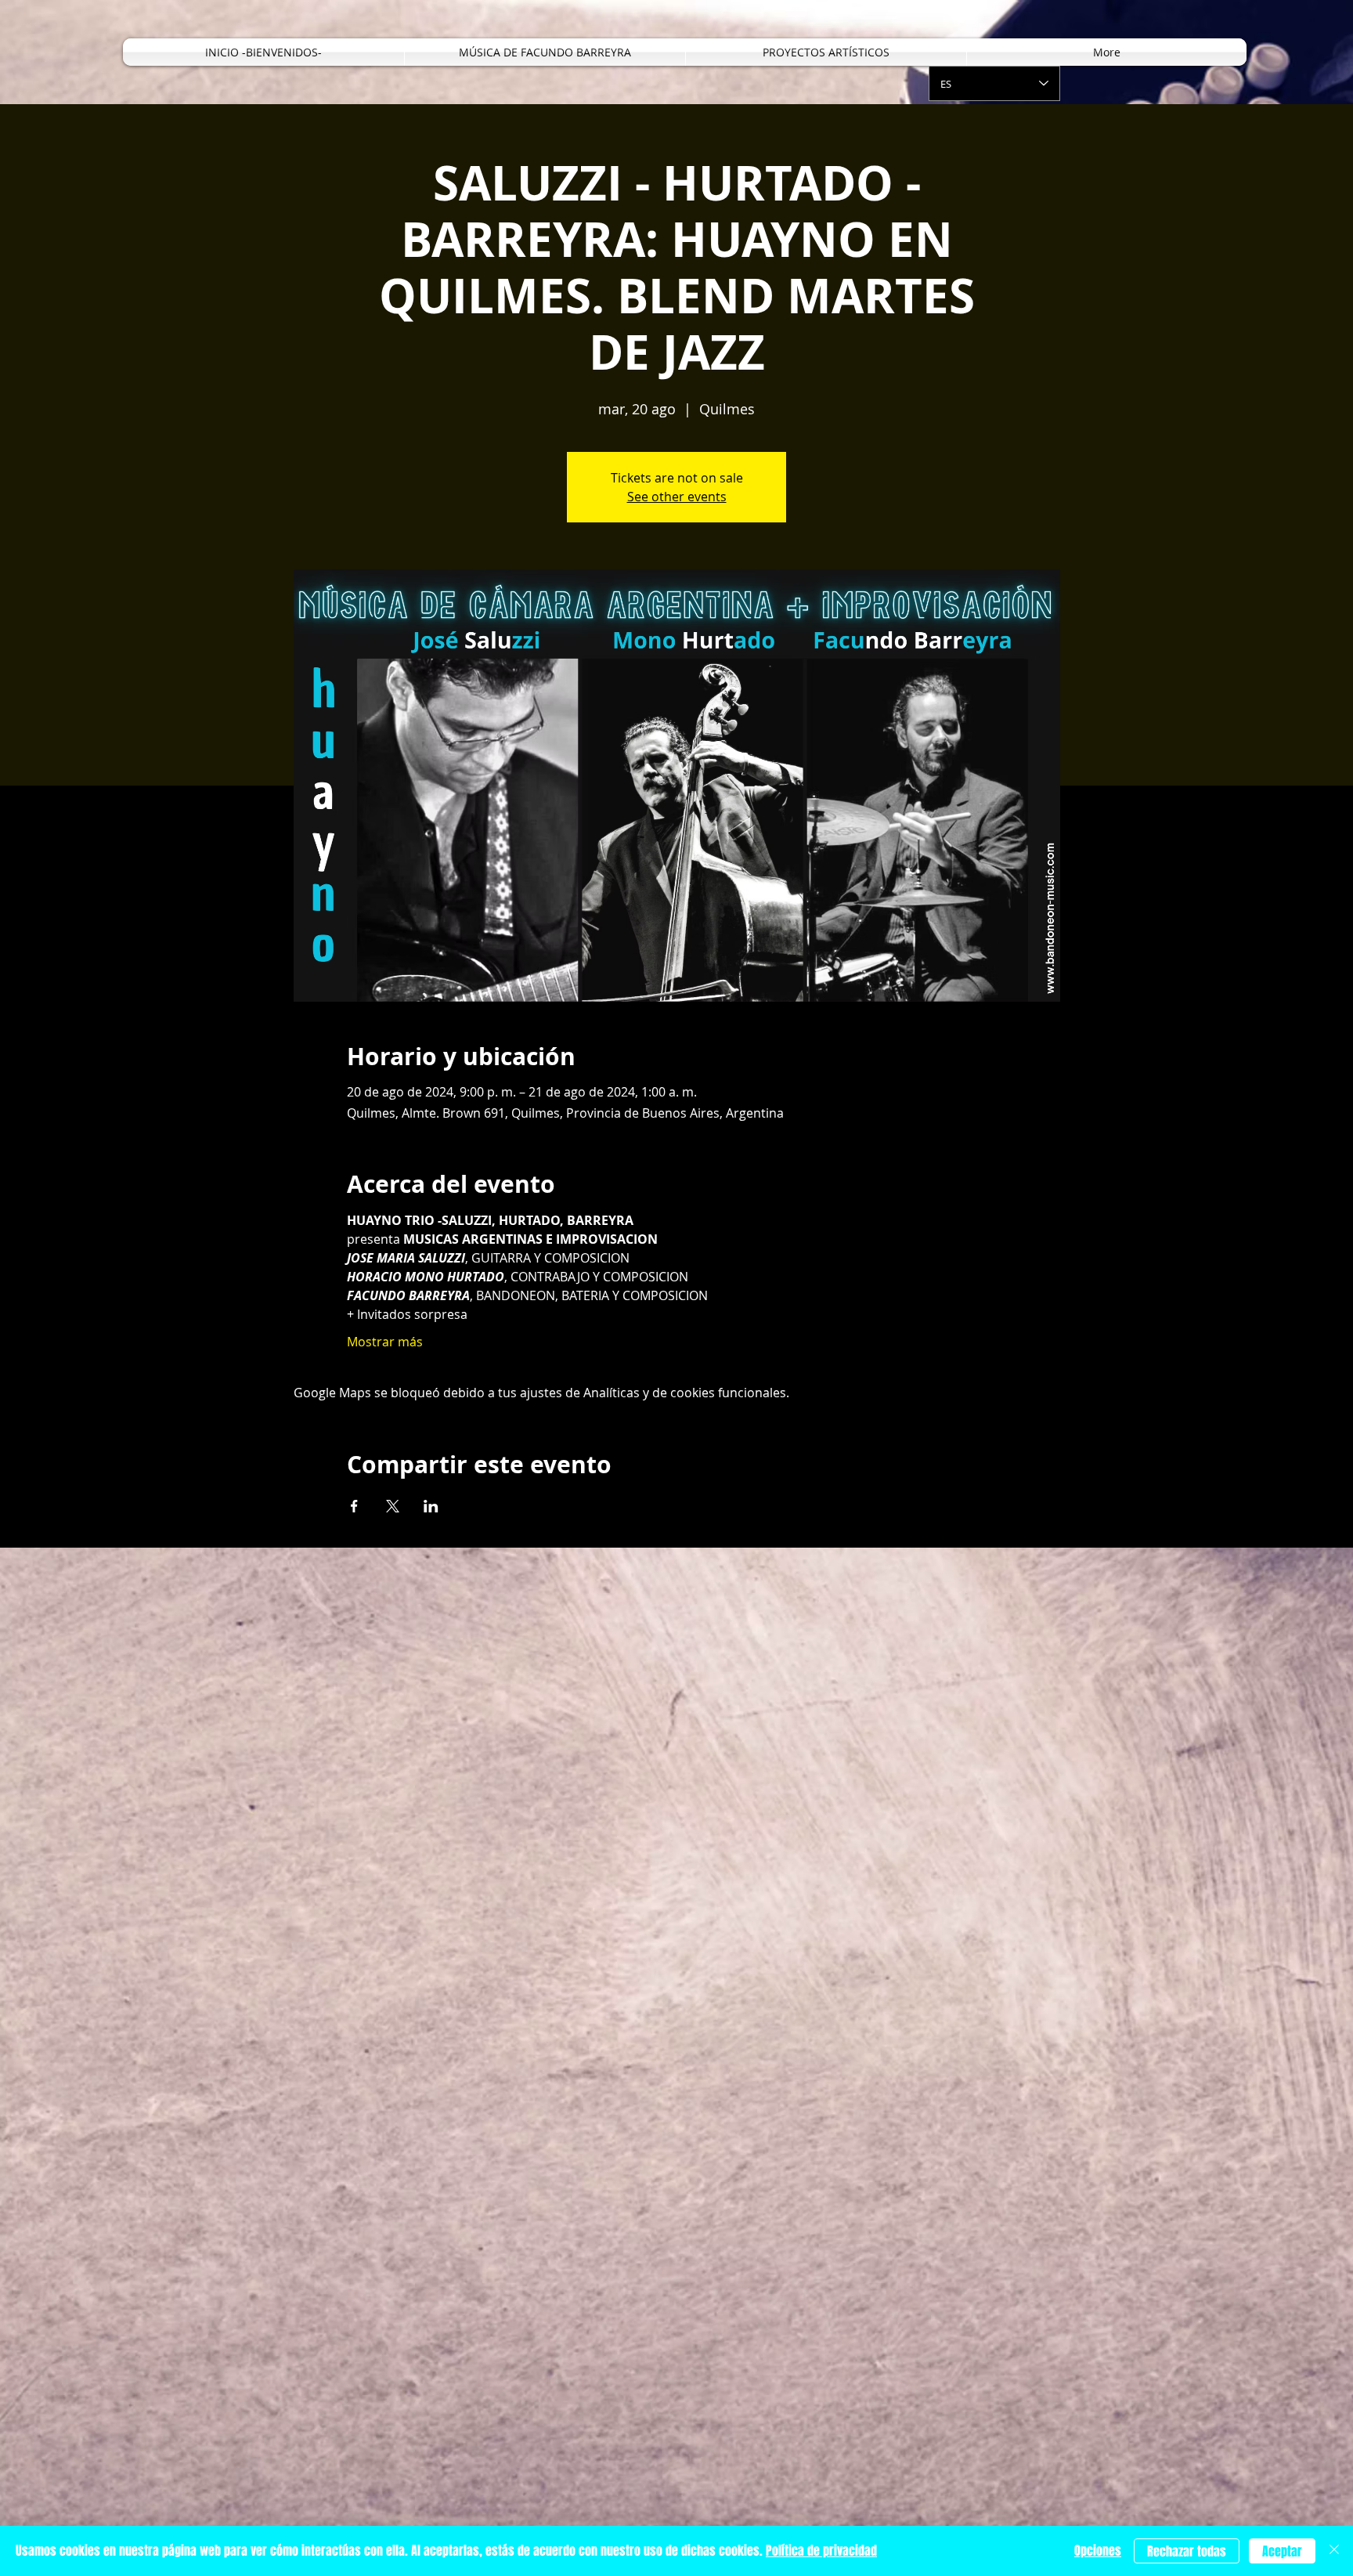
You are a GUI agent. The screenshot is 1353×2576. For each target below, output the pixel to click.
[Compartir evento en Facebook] (354, 1506)
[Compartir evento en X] (393, 1506)
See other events (677, 497)
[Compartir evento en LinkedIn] (431, 1506)
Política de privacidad (821, 2551)
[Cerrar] (1334, 2551)
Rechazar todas (1187, 2551)
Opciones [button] (1098, 2551)
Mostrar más (385, 1342)
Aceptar (1282, 2551)
